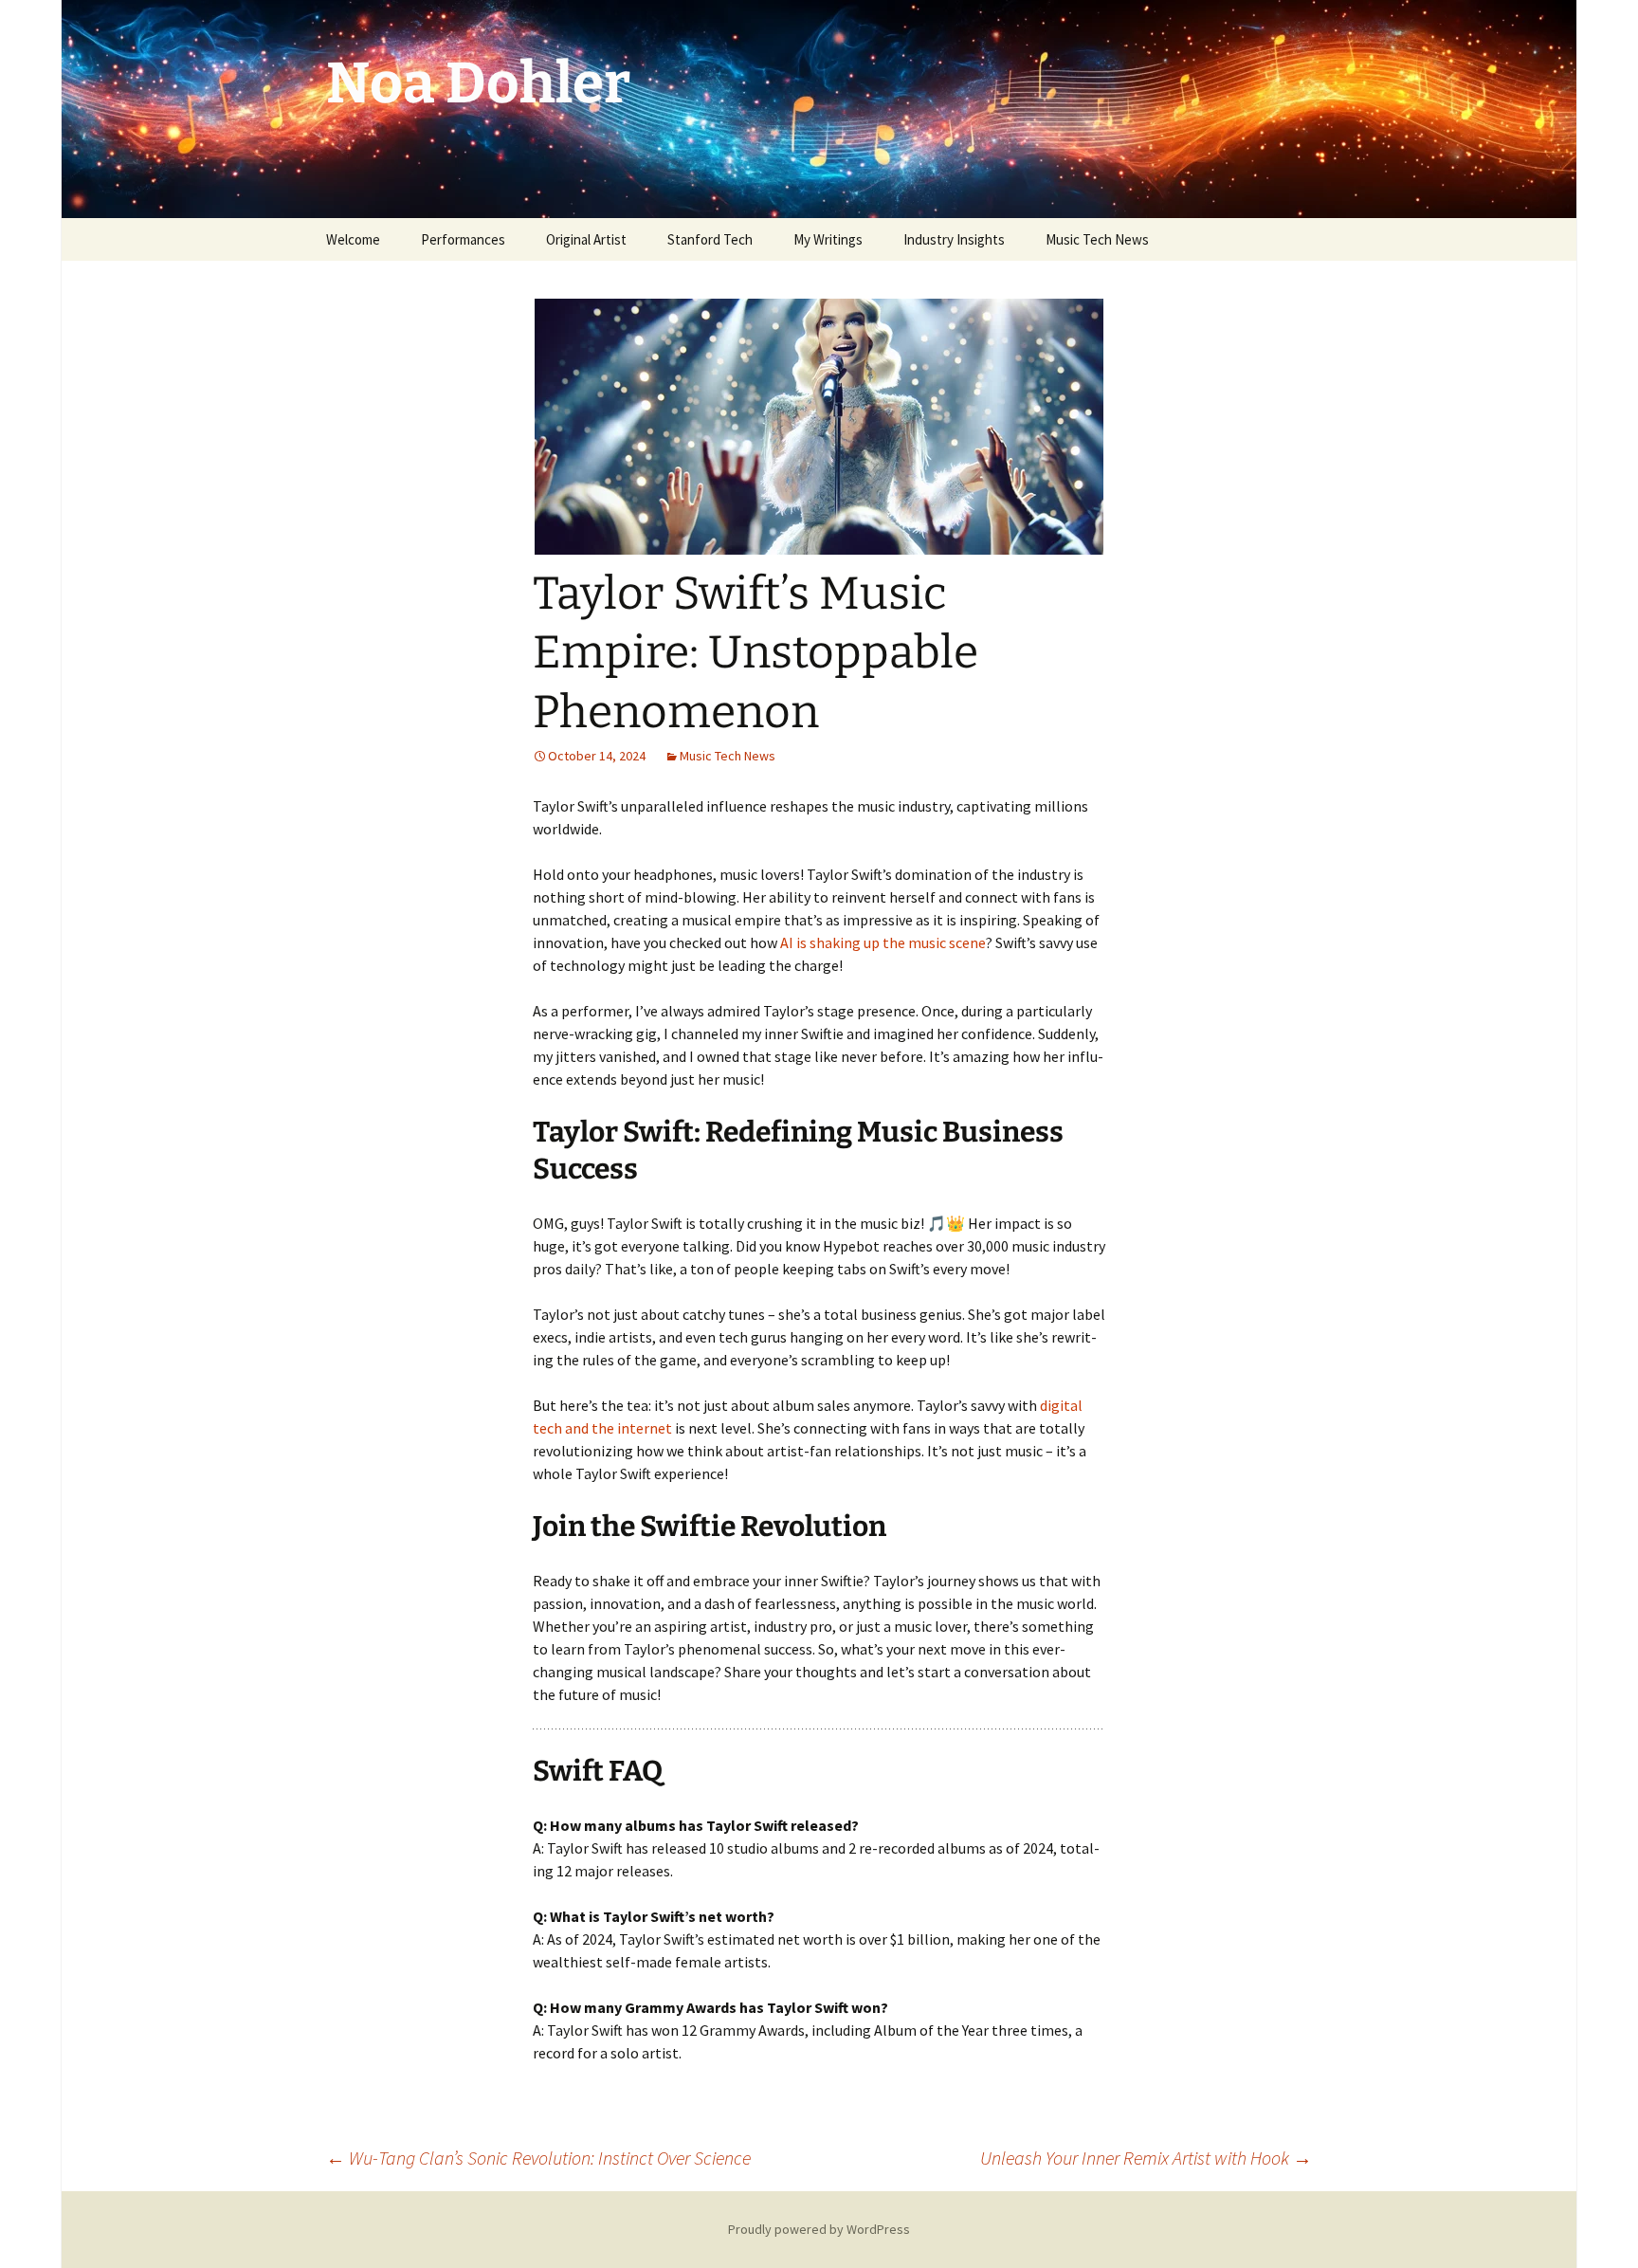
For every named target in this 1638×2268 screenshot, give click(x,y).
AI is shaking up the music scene (883, 942)
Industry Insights (954, 239)
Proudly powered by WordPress (819, 2229)
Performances (463, 239)
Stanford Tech (710, 239)
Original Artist (586, 239)
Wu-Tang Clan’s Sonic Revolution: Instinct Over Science (538, 2158)
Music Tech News (1097, 239)
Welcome (353, 239)
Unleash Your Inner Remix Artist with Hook (1146, 2158)
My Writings (828, 239)
